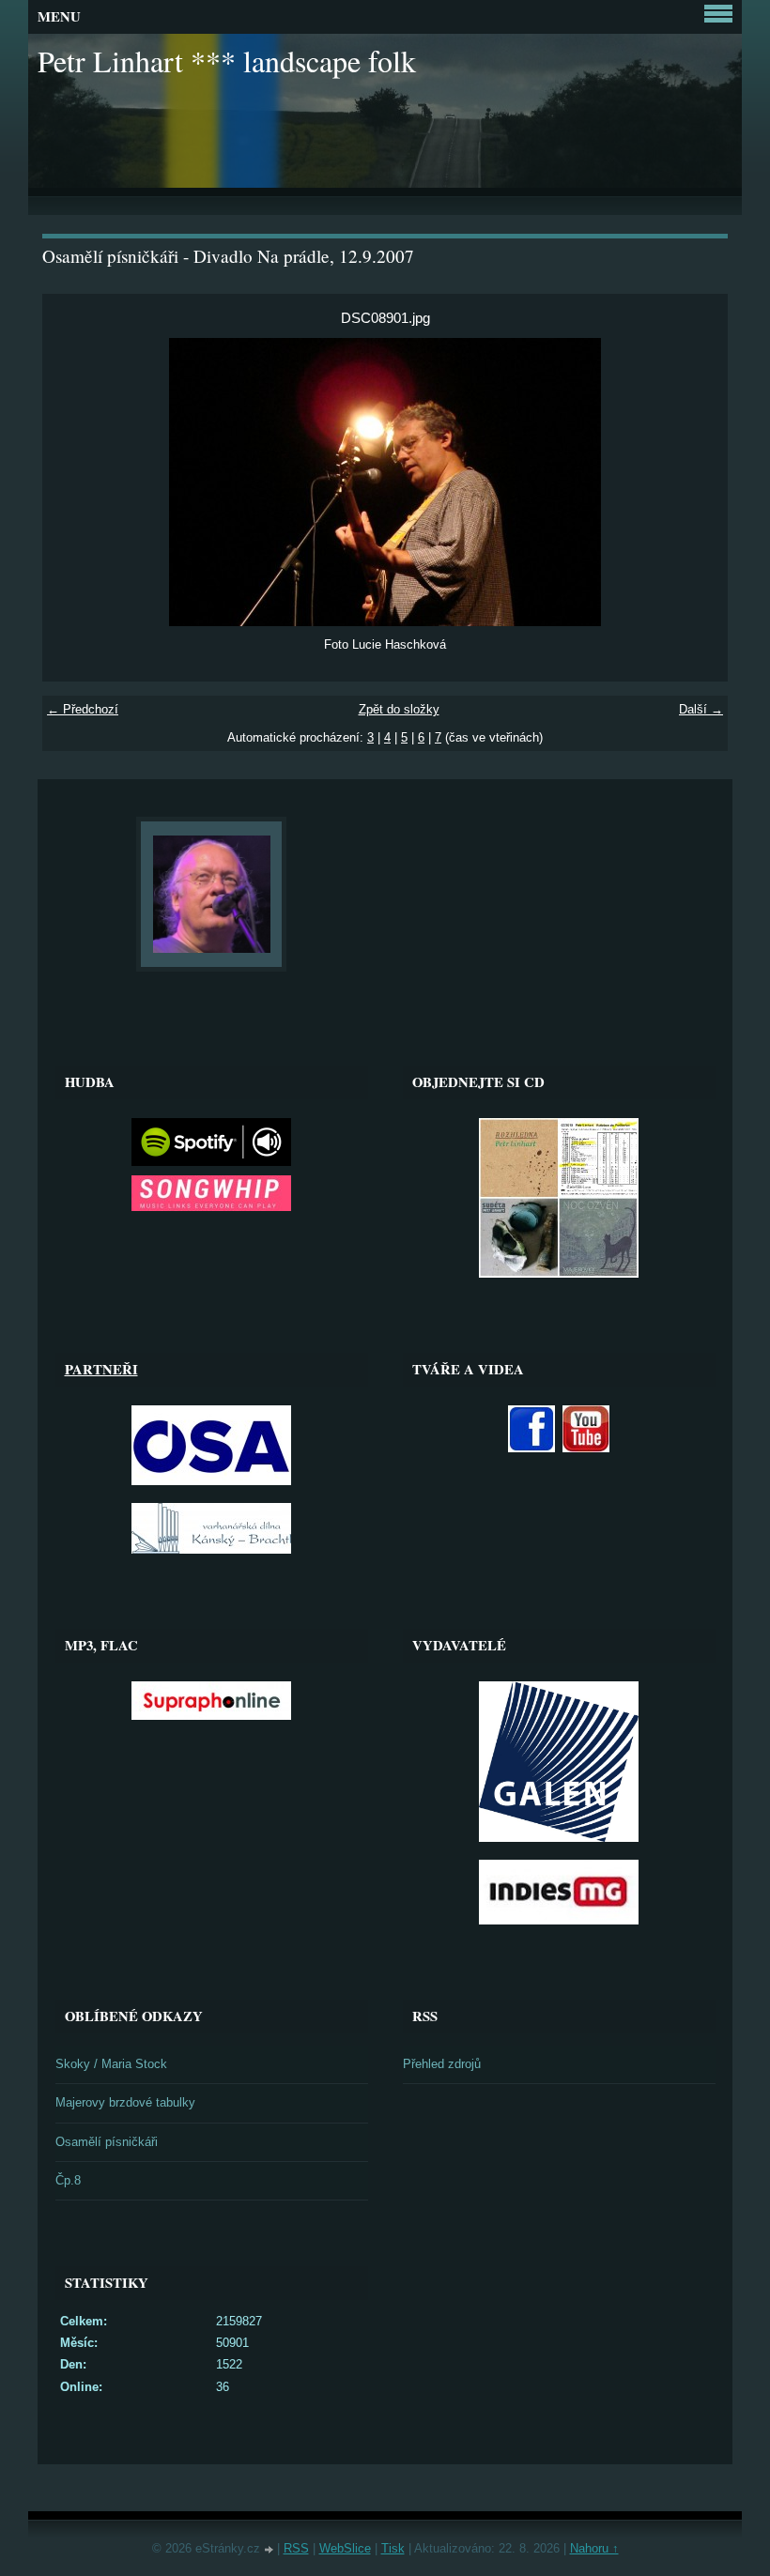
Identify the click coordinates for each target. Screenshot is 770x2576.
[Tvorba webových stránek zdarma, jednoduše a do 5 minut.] (270, 2550)
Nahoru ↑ (594, 2548)
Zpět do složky (399, 709)
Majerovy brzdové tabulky (125, 2102)
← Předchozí (83, 709)
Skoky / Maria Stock (111, 2064)
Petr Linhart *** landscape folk (227, 61)
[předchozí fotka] (73, 482)
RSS (296, 2548)
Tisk (393, 2548)
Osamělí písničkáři (107, 2142)
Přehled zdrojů (442, 2064)
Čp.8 (68, 2180)
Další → (701, 709)
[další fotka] (697, 482)
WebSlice (345, 2548)
